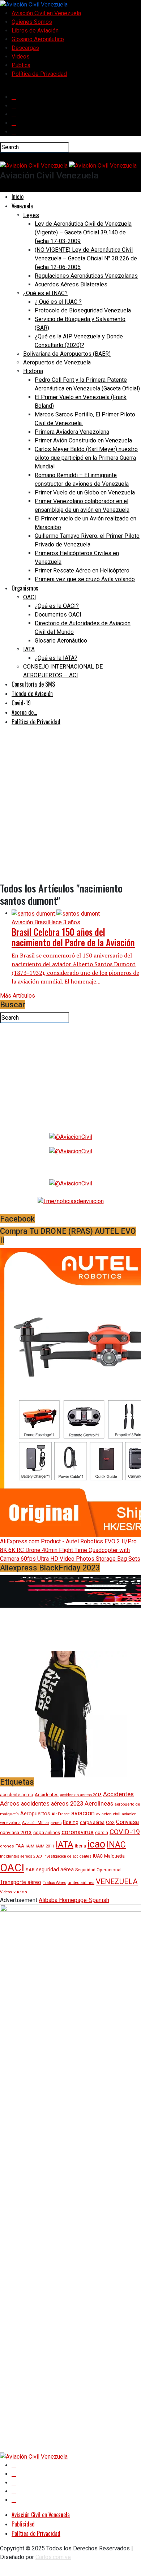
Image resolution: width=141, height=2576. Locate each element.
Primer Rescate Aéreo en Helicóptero (82, 570)
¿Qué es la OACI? (57, 606)
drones (7, 1846)
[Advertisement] (70, 812)
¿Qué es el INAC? (45, 293)
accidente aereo (17, 1795)
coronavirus (78, 1832)
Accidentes (47, 1795)
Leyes (31, 215)
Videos (21, 57)
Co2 (110, 1822)
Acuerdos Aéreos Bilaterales (71, 284)
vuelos (20, 1892)
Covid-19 (21, 703)
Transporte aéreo (21, 1882)
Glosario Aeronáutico (38, 39)
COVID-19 (125, 1832)
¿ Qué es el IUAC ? (58, 302)
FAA (20, 1846)
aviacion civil (108, 1814)
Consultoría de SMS (33, 684)
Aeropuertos (35, 1814)
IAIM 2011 (45, 1846)
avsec (56, 1823)
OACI (30, 597)
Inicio (18, 196)
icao (96, 1844)
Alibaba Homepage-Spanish (74, 1900)
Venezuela (22, 206)
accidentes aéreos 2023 (52, 1804)
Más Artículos (18, 996)
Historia (33, 371)
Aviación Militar (36, 1823)
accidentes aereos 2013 (81, 1795)
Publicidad (23, 2524)
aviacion (83, 1813)
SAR (30, 1870)
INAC (116, 1845)
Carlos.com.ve (53, 2557)
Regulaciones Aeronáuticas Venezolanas (86, 276)
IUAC (98, 1856)
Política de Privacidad (39, 74)
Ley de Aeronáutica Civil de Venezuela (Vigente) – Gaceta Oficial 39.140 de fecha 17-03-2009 (83, 232)
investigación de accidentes (67, 1856)
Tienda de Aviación (32, 693)
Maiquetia (114, 1856)
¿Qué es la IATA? (56, 658)
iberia (80, 1846)
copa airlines (47, 1832)
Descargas (25, 48)
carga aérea (92, 1822)
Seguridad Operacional (98, 1870)
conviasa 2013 (16, 1832)
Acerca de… (24, 712)
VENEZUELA (117, 1881)
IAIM (30, 1846)
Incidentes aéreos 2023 (21, 1856)
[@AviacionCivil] (71, 1136)
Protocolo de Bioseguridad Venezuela (83, 310)
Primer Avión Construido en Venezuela (83, 440)
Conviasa (127, 1822)
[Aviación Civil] (71, 1201)
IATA (29, 649)
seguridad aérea (55, 1870)
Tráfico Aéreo (54, 1883)
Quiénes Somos (32, 22)
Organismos (25, 588)
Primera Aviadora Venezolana (72, 432)
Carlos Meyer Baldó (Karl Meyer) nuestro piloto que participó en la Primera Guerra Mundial (86, 458)
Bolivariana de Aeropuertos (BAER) (67, 354)
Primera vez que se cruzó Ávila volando (85, 579)
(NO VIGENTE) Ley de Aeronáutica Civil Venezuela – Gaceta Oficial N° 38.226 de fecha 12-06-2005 (86, 258)
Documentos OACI (58, 615)
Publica (21, 65)
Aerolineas (99, 1803)
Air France (61, 1814)
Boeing (71, 1822)
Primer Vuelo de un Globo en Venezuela (85, 492)
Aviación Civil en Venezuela (46, 13)
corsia (102, 1832)
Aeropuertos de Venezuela (57, 362)
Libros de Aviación (35, 31)
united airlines (81, 1883)
